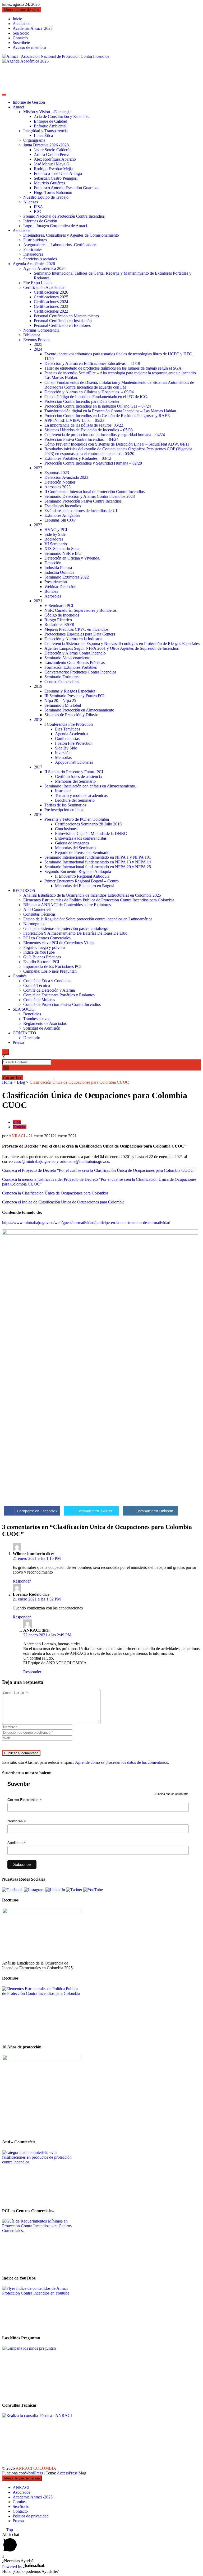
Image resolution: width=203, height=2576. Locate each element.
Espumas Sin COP (60, 520)
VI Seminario (56, 544)
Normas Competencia (41, 330)
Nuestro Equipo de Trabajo (46, 197)
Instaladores (33, 254)
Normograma (34, 924)
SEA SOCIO (24, 1009)
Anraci (18, 107)
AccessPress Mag (71, 2473)
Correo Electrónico (25, 1800)
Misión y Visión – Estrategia (47, 112)
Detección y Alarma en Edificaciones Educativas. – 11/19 (92, 363)
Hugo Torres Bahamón (53, 192)
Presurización (56, 582)
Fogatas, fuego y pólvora (44, 947)
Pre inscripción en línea (64, 810)
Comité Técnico (37, 985)
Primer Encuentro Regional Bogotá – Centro (82, 881)
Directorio (32, 1038)
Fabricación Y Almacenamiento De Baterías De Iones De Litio (75, 933)
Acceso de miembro (29, 47)
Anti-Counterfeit (37, 909)
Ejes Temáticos (68, 729)
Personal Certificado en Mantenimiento (66, 316)
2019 (38, 686)
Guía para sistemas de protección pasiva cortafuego (66, 928)
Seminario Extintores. (62, 677)
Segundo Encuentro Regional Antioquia (78, 871)
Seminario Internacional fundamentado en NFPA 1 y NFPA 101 (98, 857)
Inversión (63, 753)
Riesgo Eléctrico (58, 620)
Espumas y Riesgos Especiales (70, 691)
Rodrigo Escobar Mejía (53, 169)
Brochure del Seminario (75, 800)
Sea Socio (21, 33)
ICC (37, 211)
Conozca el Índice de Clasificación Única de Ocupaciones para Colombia (63, 1202)
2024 (38, 349)
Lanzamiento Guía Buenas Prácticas (75, 663)
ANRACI (17, 1136)
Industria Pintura (58, 568)
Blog (21, 1082)
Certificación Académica (44, 287)
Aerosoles (53, 596)
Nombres (17, 1821)
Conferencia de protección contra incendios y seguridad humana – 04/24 (105, 435)
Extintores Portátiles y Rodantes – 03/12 (78, 458)
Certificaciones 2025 (51, 297)
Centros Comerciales (62, 682)
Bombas (51, 591)
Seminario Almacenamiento (67, 658)
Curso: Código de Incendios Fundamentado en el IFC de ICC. (96, 397)
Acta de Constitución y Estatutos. (62, 116)
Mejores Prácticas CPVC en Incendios (76, 629)
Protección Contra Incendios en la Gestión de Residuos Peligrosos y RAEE (107, 416)
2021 (38, 601)
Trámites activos (37, 1019)
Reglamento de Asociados (45, 1023)
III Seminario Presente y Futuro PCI (74, 696)
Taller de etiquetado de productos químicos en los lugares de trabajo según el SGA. (114, 368)
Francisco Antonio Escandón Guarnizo (66, 188)
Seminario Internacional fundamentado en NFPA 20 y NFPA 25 (98, 867)
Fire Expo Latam (37, 283)
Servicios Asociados (40, 259)
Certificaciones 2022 (51, 311)
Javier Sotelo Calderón (53, 150)
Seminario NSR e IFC (63, 553)
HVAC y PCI (56, 530)
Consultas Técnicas (39, 914)
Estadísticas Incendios (63, 506)
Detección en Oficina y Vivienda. (72, 558)
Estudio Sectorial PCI (41, 962)
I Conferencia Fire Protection (69, 724)
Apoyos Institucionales (74, 762)
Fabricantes (33, 249)
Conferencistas (67, 739)
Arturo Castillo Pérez (51, 154)
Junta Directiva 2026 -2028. (47, 145)
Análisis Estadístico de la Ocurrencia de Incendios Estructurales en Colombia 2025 (92, 895)
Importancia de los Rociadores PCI (52, 966)
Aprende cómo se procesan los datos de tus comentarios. (122, 1762)
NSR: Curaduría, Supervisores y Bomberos (80, 610)
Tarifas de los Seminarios (65, 805)
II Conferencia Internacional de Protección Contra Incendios (94, 492)
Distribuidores (35, 240)
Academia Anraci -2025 (33, 28)
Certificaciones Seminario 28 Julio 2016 (88, 824)
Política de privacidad (31, 2516)
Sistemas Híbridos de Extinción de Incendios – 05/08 (89, 430)
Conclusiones (66, 829)
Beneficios (32, 1014)
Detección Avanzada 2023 (66, 477)
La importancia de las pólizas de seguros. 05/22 (84, 425)
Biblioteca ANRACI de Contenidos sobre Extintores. (68, 905)
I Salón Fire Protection (74, 743)
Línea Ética (43, 135)
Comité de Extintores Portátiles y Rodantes (59, 995)
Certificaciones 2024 (51, 302)
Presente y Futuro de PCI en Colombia (77, 819)
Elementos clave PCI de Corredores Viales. (59, 943)
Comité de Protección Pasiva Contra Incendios (62, 1004)
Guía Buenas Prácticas (42, 957)
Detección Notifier (60, 482)
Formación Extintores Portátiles (71, 667)
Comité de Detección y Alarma (49, 990)
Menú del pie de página (22, 2478)
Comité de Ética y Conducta (47, 981)
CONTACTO (24, 1033)
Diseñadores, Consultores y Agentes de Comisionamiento (71, 235)
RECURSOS (24, 890)
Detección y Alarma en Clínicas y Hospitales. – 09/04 (89, 392)
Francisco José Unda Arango (58, 173)
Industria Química (59, 572)
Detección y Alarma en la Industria (73, 639)
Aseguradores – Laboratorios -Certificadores (60, 245)
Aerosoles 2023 (57, 487)
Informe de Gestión (29, 102)
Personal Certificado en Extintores (62, 325)
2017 (38, 767)
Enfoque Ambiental (50, 126)
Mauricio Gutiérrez (50, 183)
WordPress (34, 2473)
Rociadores (54, 539)
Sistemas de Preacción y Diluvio (71, 715)
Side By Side (66, 748)
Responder (22, 1581)
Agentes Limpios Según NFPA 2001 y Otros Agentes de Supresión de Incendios (112, 648)
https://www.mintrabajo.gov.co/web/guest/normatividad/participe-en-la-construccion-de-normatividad (86, 1223)
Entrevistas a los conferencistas (81, 838)
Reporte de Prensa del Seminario (82, 852)
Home (7, 1082)
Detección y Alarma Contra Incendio (75, 653)
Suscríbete (21, 43)
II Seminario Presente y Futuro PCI (74, 772)
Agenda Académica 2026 (34, 264)
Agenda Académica (71, 734)
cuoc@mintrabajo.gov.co (35, 1161)
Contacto (20, 38)
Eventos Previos (37, 340)
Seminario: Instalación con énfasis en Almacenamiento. (90, 786)
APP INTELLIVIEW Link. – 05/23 (74, 420)
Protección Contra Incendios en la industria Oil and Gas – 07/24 (98, 406)
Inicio (17, 19)
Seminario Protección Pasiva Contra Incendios (83, 501)
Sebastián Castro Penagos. (56, 178)
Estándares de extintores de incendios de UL (81, 511)
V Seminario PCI (59, 606)
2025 (38, 344)
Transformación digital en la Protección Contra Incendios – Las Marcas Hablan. (111, 411)
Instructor (63, 791)
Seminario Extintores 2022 (67, 577)
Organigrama (34, 140)
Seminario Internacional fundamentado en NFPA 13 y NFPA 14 (98, 862)
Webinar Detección (60, 587)
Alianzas (31, 202)
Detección (53, 563)
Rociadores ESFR (59, 625)
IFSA (38, 207)
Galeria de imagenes (72, 843)
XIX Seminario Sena (62, 549)
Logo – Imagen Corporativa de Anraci (55, 226)
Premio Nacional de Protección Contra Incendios (64, 216)
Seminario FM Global (63, 705)
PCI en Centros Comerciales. (47, 938)
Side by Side (55, 534)
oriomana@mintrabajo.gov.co (84, 1161)
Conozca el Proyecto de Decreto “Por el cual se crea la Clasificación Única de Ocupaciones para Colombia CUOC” (99, 1170)
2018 (38, 720)
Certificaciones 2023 (51, 306)
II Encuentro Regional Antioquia (82, 876)
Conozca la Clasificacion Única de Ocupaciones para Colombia (55, 1193)
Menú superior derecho (22, 10)
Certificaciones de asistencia (78, 776)
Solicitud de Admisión (42, 1028)
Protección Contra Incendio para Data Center (82, 401)
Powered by (13, 2567)
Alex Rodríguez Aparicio (55, 159)
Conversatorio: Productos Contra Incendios (80, 672)
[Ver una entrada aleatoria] (4, 1073)
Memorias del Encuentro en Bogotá (85, 886)
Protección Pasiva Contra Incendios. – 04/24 (81, 439)
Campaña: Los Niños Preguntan (50, 971)
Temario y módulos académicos (81, 795)
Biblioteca (32, 335)
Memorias (63, 757)
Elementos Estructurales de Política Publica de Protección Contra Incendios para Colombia (99, 900)
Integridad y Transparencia (45, 131)
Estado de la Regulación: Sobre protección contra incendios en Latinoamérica (88, 919)
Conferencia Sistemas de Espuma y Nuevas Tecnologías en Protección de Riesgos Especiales (122, 644)
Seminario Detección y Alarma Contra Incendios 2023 (90, 496)
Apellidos (17, 1843)
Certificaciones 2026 (51, 292)
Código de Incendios (62, 615)
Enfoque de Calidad (50, 121)
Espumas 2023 (57, 473)
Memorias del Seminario (75, 781)
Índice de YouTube (39, 952)
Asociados (21, 24)
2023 (38, 468)
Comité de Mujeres (39, 1000)
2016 (38, 814)
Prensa (18, 1042)
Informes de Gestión (40, 221)
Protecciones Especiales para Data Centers (80, 634)
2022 (38, 525)
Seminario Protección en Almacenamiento (79, 710)
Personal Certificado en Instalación (63, 321)
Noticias (20, 1127)
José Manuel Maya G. (52, 164)
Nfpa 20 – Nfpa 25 (60, 701)
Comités (20, 976)
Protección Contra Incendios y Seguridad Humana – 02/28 (93, 463)
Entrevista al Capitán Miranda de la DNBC (91, 833)
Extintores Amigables (62, 515)
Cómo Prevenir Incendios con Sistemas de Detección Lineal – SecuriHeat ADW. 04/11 (117, 444)
